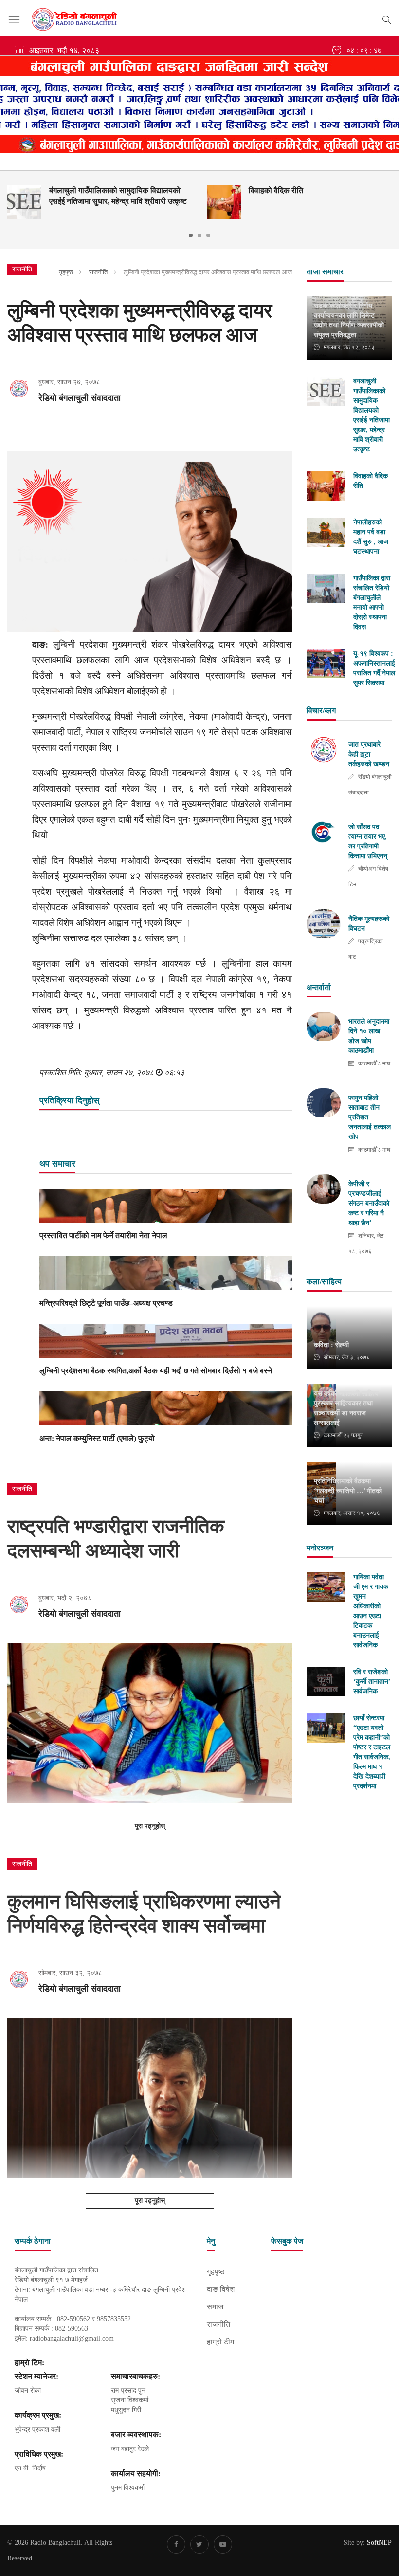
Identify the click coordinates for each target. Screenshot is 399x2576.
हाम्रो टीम (220, 2342)
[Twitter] (199, 2544)
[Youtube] (223, 2544)
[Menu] (14, 20)
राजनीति (98, 272)
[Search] (387, 18)
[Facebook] (176, 2544)
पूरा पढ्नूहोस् (150, 1826)
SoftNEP (379, 2543)
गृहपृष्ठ (66, 272)
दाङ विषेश (221, 2289)
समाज (215, 2307)
